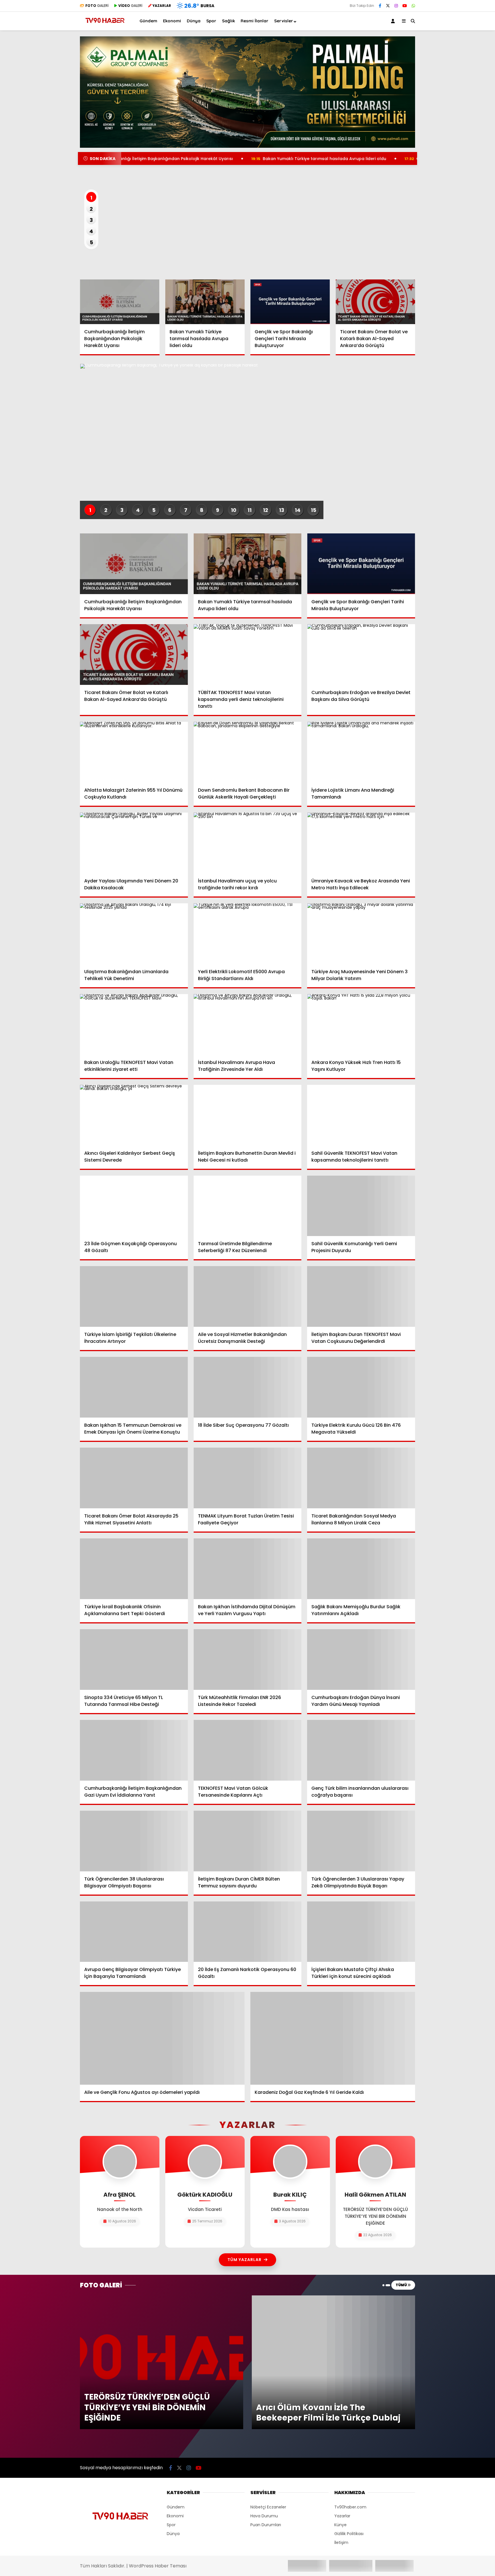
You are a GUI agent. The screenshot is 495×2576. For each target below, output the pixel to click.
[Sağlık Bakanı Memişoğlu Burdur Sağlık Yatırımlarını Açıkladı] (361, 1569)
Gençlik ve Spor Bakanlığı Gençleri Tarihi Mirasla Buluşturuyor (389, 159)
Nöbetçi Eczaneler (268, 2507)
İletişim (341, 2543)
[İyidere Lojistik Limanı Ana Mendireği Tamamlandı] (361, 752)
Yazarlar (342, 2516)
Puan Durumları (266, 2525)
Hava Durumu (264, 2516)
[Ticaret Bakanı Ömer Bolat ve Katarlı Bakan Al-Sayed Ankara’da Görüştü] (376, 302)
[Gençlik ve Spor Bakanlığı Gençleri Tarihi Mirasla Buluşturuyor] (290, 302)
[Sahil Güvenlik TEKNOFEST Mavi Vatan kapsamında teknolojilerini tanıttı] (361, 1115)
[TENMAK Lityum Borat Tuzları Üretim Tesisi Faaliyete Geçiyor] (248, 1478)
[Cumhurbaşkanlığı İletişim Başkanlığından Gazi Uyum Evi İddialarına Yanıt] (134, 1750)
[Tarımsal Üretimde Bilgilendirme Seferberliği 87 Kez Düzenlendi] (248, 1206)
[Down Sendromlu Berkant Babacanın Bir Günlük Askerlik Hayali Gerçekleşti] (248, 752)
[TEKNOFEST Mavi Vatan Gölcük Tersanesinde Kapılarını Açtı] (248, 1750)
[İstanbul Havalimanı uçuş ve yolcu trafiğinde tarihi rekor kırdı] (248, 843)
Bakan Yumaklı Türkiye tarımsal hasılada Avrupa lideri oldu (234, 159)
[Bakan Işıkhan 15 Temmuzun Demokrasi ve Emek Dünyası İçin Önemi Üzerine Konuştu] (134, 1387)
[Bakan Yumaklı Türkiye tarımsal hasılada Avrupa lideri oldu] (205, 302)
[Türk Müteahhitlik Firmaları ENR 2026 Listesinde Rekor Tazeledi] (248, 1659)
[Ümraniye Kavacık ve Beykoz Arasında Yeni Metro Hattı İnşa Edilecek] (361, 843)
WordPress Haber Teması (158, 2566)
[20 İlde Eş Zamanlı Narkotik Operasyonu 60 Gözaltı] (248, 1932)
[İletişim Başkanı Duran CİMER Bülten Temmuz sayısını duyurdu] (248, 1841)
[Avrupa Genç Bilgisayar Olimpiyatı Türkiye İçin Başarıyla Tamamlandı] (134, 1932)
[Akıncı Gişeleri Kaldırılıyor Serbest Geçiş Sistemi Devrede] (134, 1115)
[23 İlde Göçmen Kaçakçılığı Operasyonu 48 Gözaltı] (134, 1206)
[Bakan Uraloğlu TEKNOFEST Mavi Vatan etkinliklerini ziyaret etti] (134, 1024)
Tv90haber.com (350, 2507)
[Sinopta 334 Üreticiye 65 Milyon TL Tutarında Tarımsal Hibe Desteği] (134, 1659)
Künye (340, 2525)
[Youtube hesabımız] (405, 6)
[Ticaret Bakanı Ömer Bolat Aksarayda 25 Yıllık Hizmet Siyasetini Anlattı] (134, 1478)
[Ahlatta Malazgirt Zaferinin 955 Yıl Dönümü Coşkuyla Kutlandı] (134, 752)
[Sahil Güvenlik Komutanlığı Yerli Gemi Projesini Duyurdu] (361, 1206)
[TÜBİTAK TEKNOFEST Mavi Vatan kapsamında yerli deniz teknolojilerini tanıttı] (248, 655)
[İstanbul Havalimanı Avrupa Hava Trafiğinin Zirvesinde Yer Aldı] (248, 1024)
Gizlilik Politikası (349, 2534)
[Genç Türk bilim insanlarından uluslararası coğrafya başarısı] (361, 1750)
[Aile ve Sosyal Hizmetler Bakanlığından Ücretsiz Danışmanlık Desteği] (248, 1296)
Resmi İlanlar (255, 21)
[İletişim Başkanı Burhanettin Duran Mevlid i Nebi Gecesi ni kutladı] (248, 1115)
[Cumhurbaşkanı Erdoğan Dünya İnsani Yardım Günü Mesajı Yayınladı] (361, 1659)
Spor (211, 21)
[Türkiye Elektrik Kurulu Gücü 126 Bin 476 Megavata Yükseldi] (361, 1387)
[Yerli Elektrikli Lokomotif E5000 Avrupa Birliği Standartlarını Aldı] (248, 934)
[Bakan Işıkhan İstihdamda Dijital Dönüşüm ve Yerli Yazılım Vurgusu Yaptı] (248, 1569)
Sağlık (228, 21)
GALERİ (97, 6)
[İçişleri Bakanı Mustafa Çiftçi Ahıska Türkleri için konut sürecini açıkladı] (361, 1932)
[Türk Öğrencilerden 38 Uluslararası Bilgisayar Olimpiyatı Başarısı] (134, 1841)
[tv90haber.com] (105, 25)
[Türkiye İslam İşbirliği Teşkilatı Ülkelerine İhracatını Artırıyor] (134, 1296)
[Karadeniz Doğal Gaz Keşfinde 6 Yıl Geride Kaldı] (333, 2038)
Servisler (284, 21)
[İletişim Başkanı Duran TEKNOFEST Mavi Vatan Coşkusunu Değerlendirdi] (361, 1296)
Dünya (194, 21)
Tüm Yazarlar (244, 2260)
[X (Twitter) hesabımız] (388, 6)
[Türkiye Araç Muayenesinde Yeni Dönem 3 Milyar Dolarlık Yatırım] (361, 934)
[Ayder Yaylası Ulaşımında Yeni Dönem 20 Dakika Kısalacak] (134, 843)
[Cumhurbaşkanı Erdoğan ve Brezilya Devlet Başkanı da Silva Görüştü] (361, 655)
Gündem (148, 21)
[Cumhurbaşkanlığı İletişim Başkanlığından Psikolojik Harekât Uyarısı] (120, 302)
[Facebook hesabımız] (380, 6)
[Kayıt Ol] (394, 21)
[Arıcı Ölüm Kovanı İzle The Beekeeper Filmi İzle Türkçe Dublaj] (333, 2298)
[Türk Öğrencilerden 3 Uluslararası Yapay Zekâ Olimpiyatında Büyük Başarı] (361, 1841)
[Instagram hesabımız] (396, 6)
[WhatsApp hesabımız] (413, 6)
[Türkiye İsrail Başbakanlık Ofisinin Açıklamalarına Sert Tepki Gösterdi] (134, 1569)
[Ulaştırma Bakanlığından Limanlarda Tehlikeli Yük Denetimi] (134, 934)
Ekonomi (172, 21)
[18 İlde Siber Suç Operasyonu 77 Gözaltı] (248, 1387)
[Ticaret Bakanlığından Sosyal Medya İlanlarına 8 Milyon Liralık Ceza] (361, 1478)
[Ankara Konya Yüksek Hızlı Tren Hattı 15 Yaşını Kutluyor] (361, 1024)
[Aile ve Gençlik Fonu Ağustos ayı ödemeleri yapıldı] (162, 2038)
